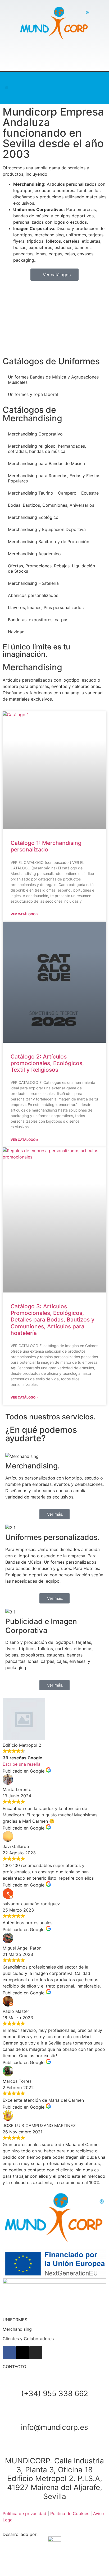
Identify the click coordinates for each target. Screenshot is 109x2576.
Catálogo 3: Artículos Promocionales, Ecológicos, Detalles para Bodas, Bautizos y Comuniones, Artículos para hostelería (53, 1320)
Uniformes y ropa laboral (33, 394)
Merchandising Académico (34, 554)
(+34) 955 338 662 (55, 2393)
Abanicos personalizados (33, 595)
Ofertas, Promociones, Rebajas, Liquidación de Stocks (51, 568)
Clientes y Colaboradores (28, 2339)
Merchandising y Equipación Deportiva (47, 529)
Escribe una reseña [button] (22, 1764)
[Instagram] (65, 88)
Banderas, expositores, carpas (38, 620)
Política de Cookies (70, 2513)
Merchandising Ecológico (33, 517)
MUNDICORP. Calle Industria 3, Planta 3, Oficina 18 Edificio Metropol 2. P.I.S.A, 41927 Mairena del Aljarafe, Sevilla (54, 2478)
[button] (7, 88)
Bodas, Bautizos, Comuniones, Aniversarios (51, 505)
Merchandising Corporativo (35, 434)
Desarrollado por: (20, 2534)
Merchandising (17, 2329)
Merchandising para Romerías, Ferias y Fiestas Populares (54, 478)
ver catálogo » (24, 914)
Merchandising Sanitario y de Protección (49, 542)
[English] (94, 85)
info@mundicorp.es (54, 2427)
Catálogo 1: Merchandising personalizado (46, 846)
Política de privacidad (24, 2513)
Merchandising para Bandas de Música (46, 463)
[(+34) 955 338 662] (54, 2381)
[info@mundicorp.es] (54, 2414)
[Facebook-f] (44, 88)
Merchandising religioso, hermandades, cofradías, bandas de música (47, 449)
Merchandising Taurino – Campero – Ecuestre (53, 493)
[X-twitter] (54, 88)
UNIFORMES (15, 2320)
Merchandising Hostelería (33, 583)
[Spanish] (94, 92)
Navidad (16, 632)
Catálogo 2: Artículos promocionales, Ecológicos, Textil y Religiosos (47, 1063)
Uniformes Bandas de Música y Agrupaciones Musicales (53, 380)
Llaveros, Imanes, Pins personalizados (46, 607)
